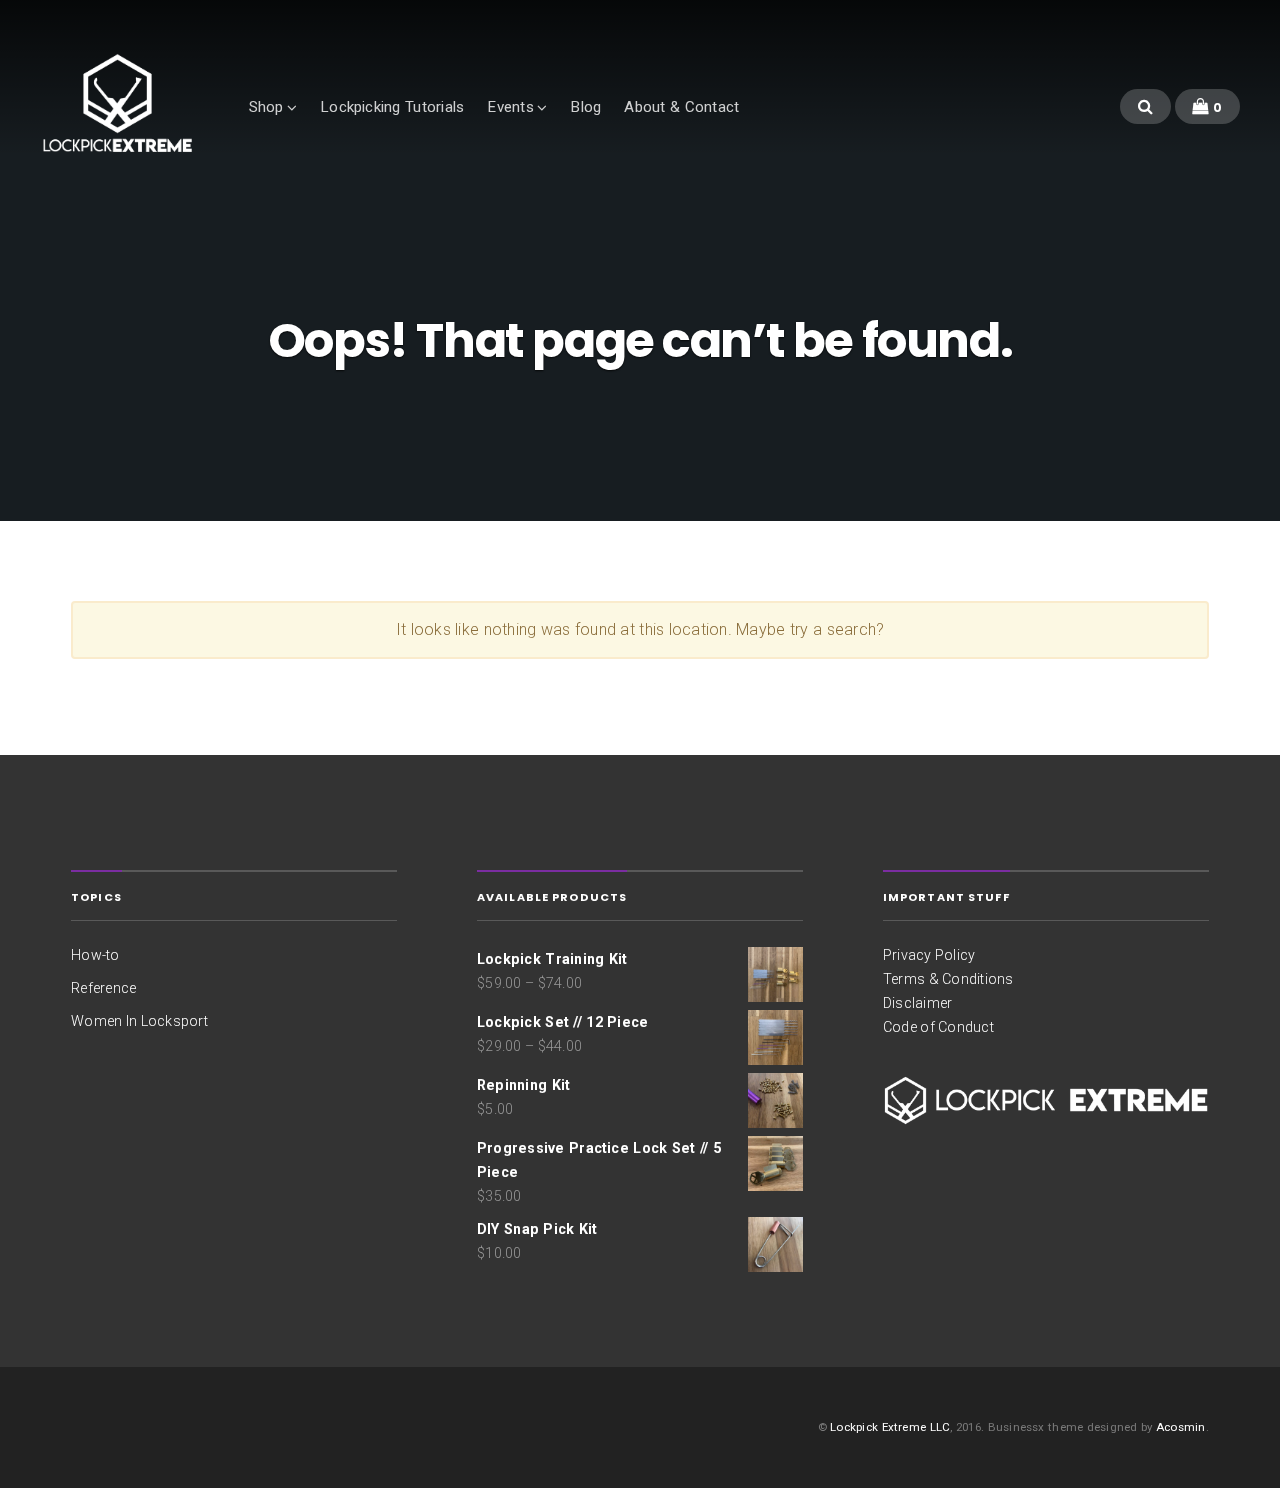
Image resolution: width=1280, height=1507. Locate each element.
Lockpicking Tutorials (392, 107)
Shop (266, 107)
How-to (95, 955)
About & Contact (681, 107)
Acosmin (1181, 1427)
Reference (103, 988)
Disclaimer (917, 1003)
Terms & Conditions (948, 979)
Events (510, 107)
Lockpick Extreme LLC (890, 1427)
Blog (585, 107)
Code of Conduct (938, 1027)
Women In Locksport (139, 1021)
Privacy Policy (929, 955)
